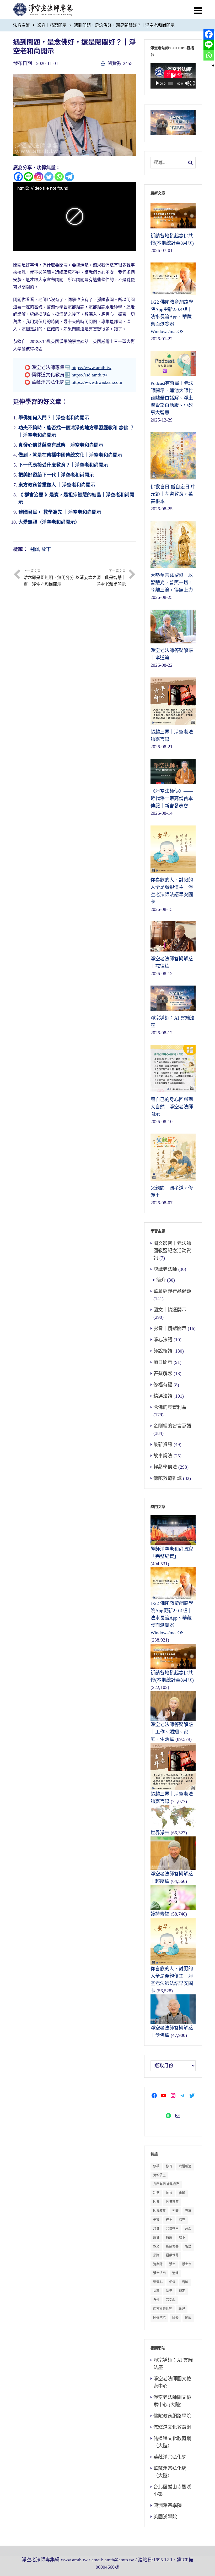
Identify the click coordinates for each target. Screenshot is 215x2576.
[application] (173, 76)
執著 (175, 2211)
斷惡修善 (172, 2246)
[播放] (157, 83)
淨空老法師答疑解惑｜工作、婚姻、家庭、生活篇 (172, 1732)
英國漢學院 (165, 2517)
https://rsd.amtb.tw (89, 375)
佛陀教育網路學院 (172, 2416)
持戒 (169, 2238)
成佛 (156, 2238)
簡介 (161, 1280)
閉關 (34, 549)
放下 (46, 549)
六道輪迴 (185, 2166)
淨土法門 (159, 2273)
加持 (169, 2193)
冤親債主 (159, 2175)
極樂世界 (172, 2255)
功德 (156, 2193)
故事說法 (163, 1456)
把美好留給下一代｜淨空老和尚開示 (56, 475)
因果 (156, 2202)
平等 (156, 2220)
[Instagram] (39, 177)
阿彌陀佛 (159, 2318)
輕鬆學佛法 (165, 1467)
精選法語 (163, 1396)
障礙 (175, 2318)
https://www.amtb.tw (92, 368)
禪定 (182, 2291)
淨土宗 (187, 2264)
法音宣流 (21, 25)
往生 (169, 2220)
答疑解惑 (163, 1374)
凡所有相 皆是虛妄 (166, 2184)
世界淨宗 (160, 1833)
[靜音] (187, 83)
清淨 (175, 2273)
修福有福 (163, 1385)
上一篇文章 (49, 578)
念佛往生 (172, 2229)
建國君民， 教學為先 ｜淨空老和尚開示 (60, 512)
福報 (156, 2291)
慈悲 (188, 2229)
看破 (185, 2282)
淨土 (172, 2264)
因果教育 (159, 2211)
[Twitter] (49, 177)
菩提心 (171, 2300)
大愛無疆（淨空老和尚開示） (49, 522)
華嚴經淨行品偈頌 (172, 1291)
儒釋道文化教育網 (172, 2427)
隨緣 (188, 2318)
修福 (156, 2166)
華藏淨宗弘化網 (170, 2457)
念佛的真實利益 (170, 1407)
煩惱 (172, 2282)
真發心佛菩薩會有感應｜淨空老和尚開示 (61, 445)
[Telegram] (69, 177)
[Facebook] (18, 177)
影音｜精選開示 (52, 25)
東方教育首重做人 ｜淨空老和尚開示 (57, 485)
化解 (182, 2193)
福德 (169, 2291)
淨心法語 (163, 1340)
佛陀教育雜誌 (168, 1478)
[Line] (28, 177)
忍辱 (182, 2220)
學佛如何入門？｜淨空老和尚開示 (54, 418)
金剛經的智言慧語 (172, 1426)
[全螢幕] (192, 83)
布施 (188, 2211)
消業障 (158, 2264)
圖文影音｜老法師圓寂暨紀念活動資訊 (172, 1251)
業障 (156, 2255)
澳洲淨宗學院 (168, 2506)
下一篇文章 (101, 578)
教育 (156, 2246)
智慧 (188, 2246)
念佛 (156, 2229)
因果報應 (172, 2202)
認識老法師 (165, 1269)
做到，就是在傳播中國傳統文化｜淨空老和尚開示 (70, 455)
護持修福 (160, 1914)
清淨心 (158, 2282)
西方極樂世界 (163, 2309)
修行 (169, 2166)
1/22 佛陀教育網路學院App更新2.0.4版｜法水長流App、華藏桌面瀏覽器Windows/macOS (172, 1618)
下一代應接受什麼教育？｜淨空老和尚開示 (63, 465)
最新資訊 (163, 1445)
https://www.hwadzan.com (97, 382)
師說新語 (163, 1351)
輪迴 (182, 2309)
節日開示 (163, 1362)
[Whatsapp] (59, 177)
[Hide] (213, 65)
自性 (156, 2300)
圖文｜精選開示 (170, 1310)
